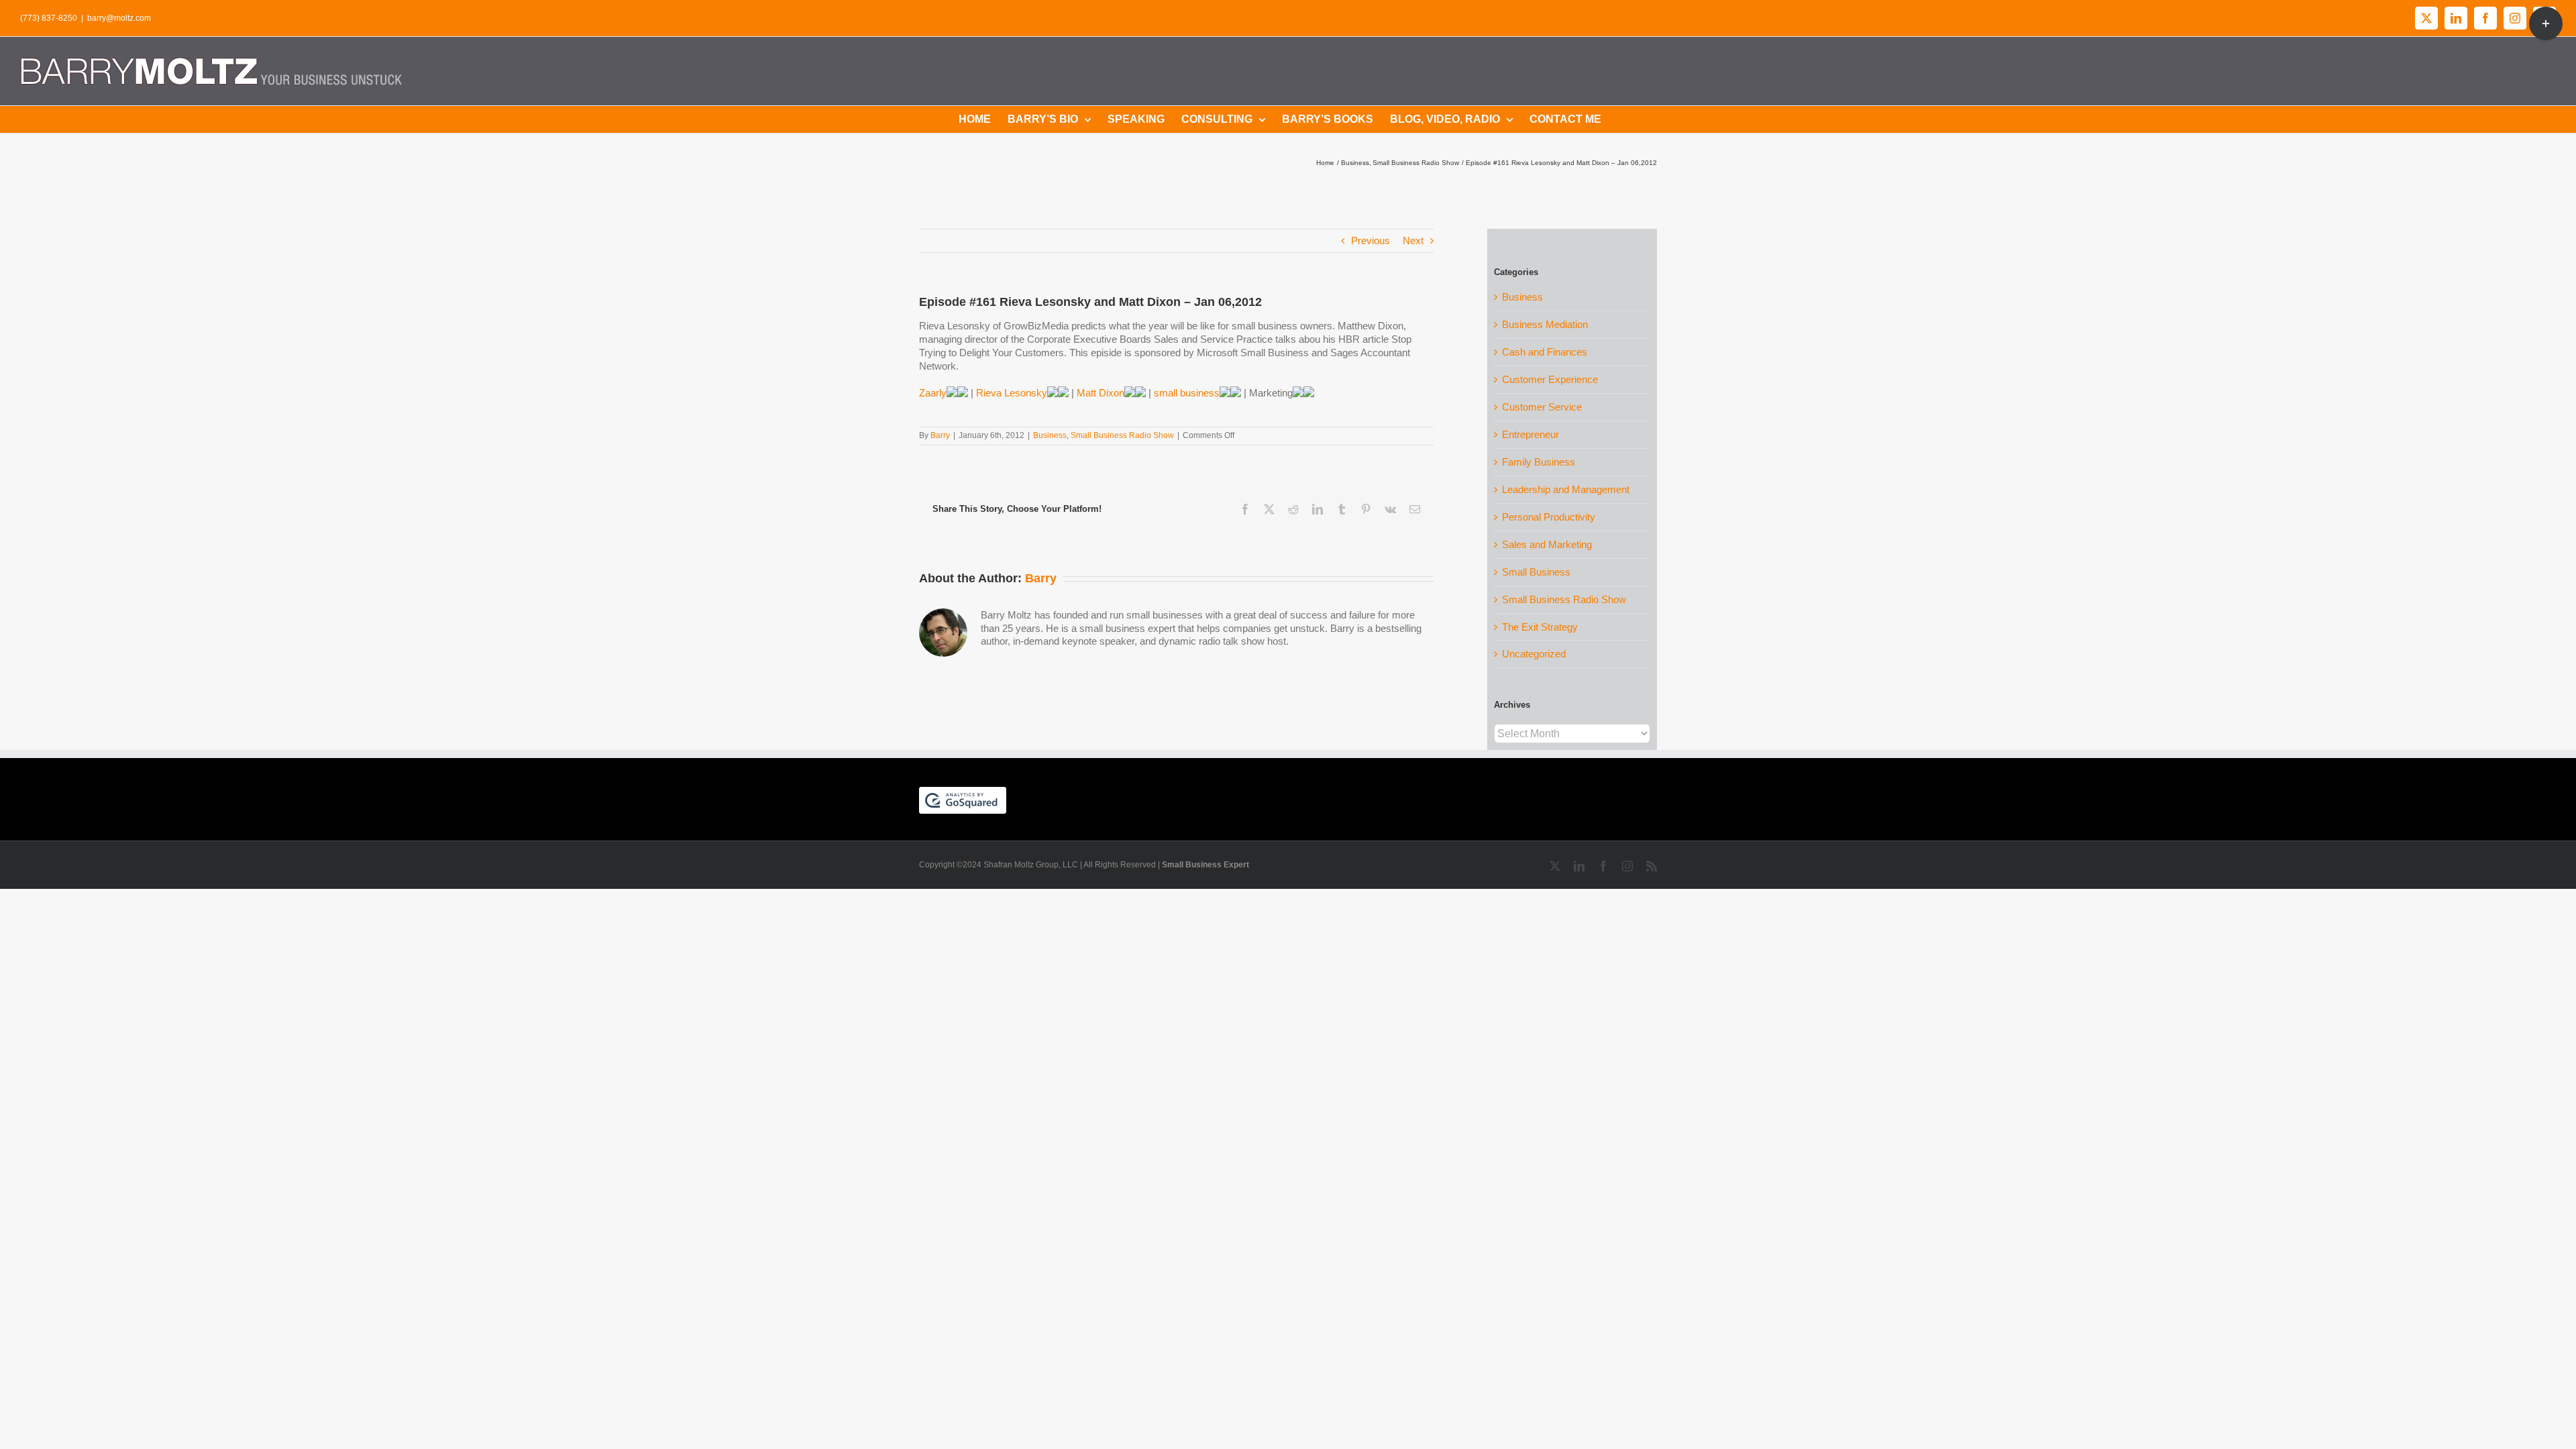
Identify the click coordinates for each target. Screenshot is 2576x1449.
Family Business (1539, 462)
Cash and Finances (1545, 352)
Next (1413, 240)
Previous (1371, 240)
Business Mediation (1545, 324)
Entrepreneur (1531, 434)
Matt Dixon (1101, 393)
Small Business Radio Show (1122, 435)
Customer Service (1542, 407)
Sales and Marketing (1547, 544)
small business (1187, 393)
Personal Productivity (1549, 517)
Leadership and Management (1566, 489)
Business (1050, 435)
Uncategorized (1534, 654)
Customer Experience (1550, 379)
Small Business (1536, 572)
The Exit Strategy (1540, 627)
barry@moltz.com (119, 18)
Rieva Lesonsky (1012, 393)
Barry (940, 435)
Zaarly (933, 393)
